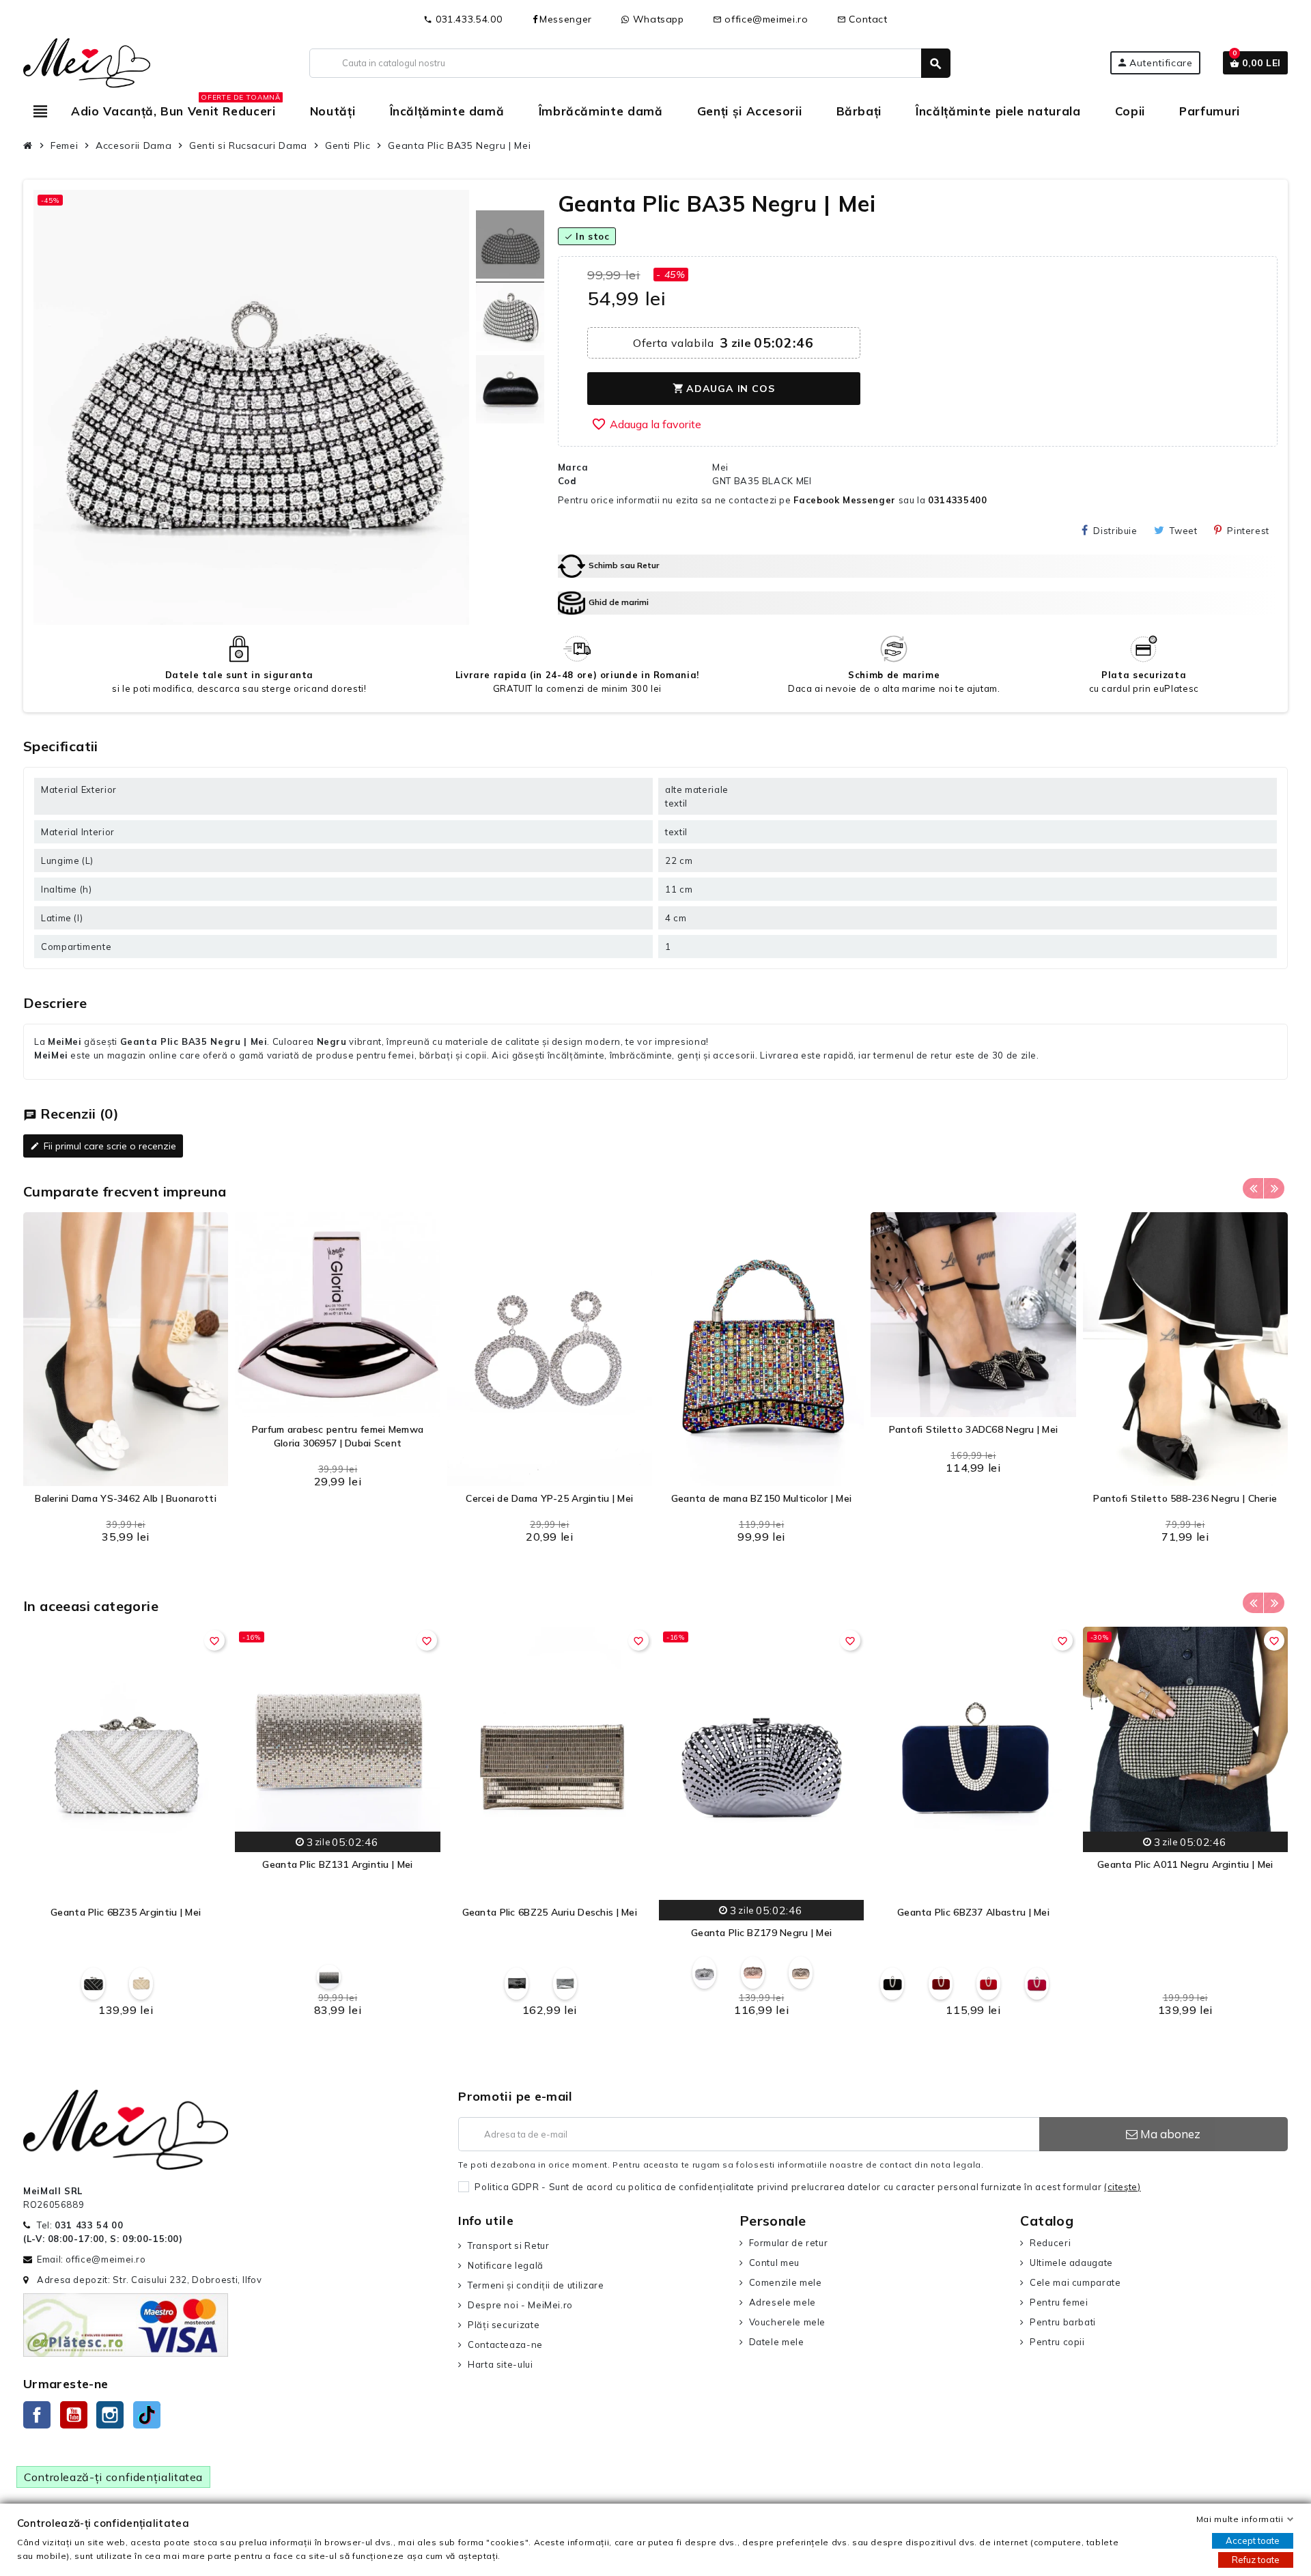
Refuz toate (1256, 2560)
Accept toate (1253, 2540)
